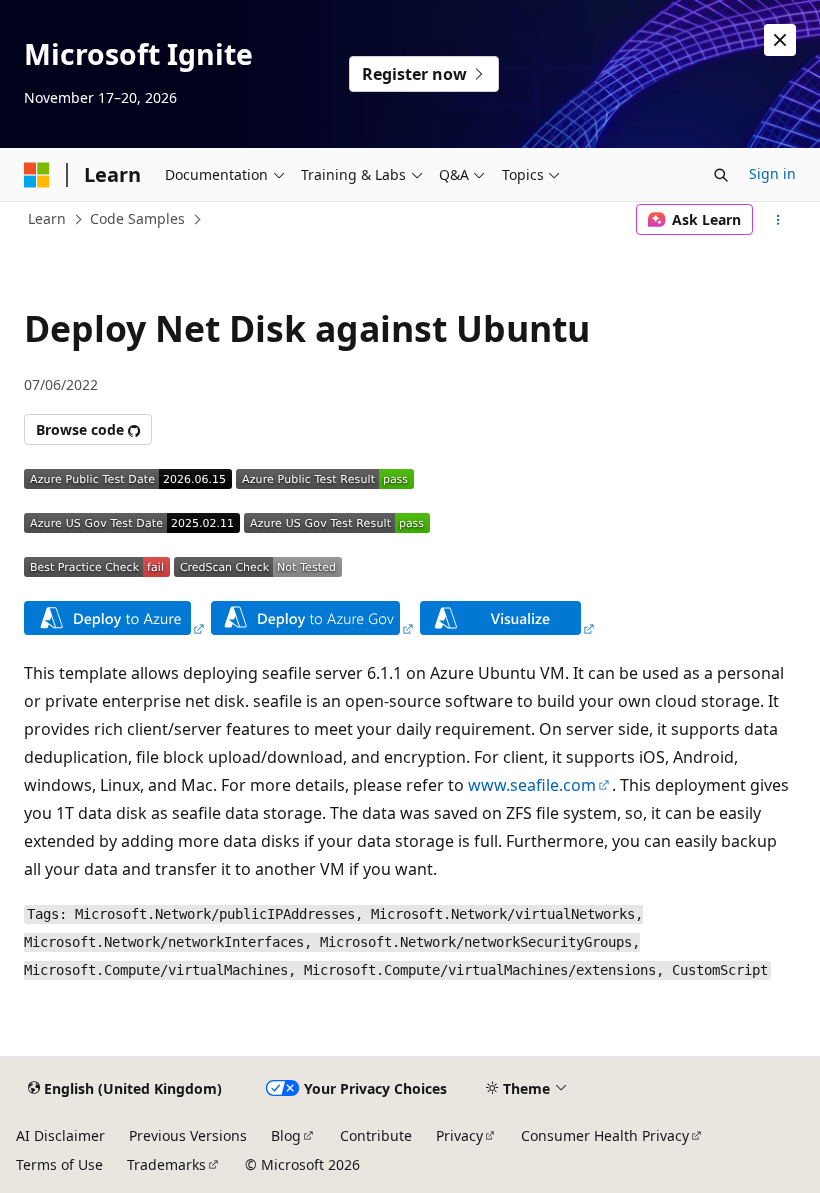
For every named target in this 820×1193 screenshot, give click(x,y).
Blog (286, 1135)
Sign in (772, 173)
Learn (47, 218)
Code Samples (137, 218)
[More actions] (778, 220)
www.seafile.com (532, 785)
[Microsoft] (37, 175)
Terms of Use (59, 1164)
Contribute (376, 1135)
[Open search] (721, 175)
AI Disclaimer (60, 1135)
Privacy (459, 1135)
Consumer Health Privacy (605, 1135)
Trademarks (166, 1164)
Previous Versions (188, 1135)
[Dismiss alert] (780, 40)
